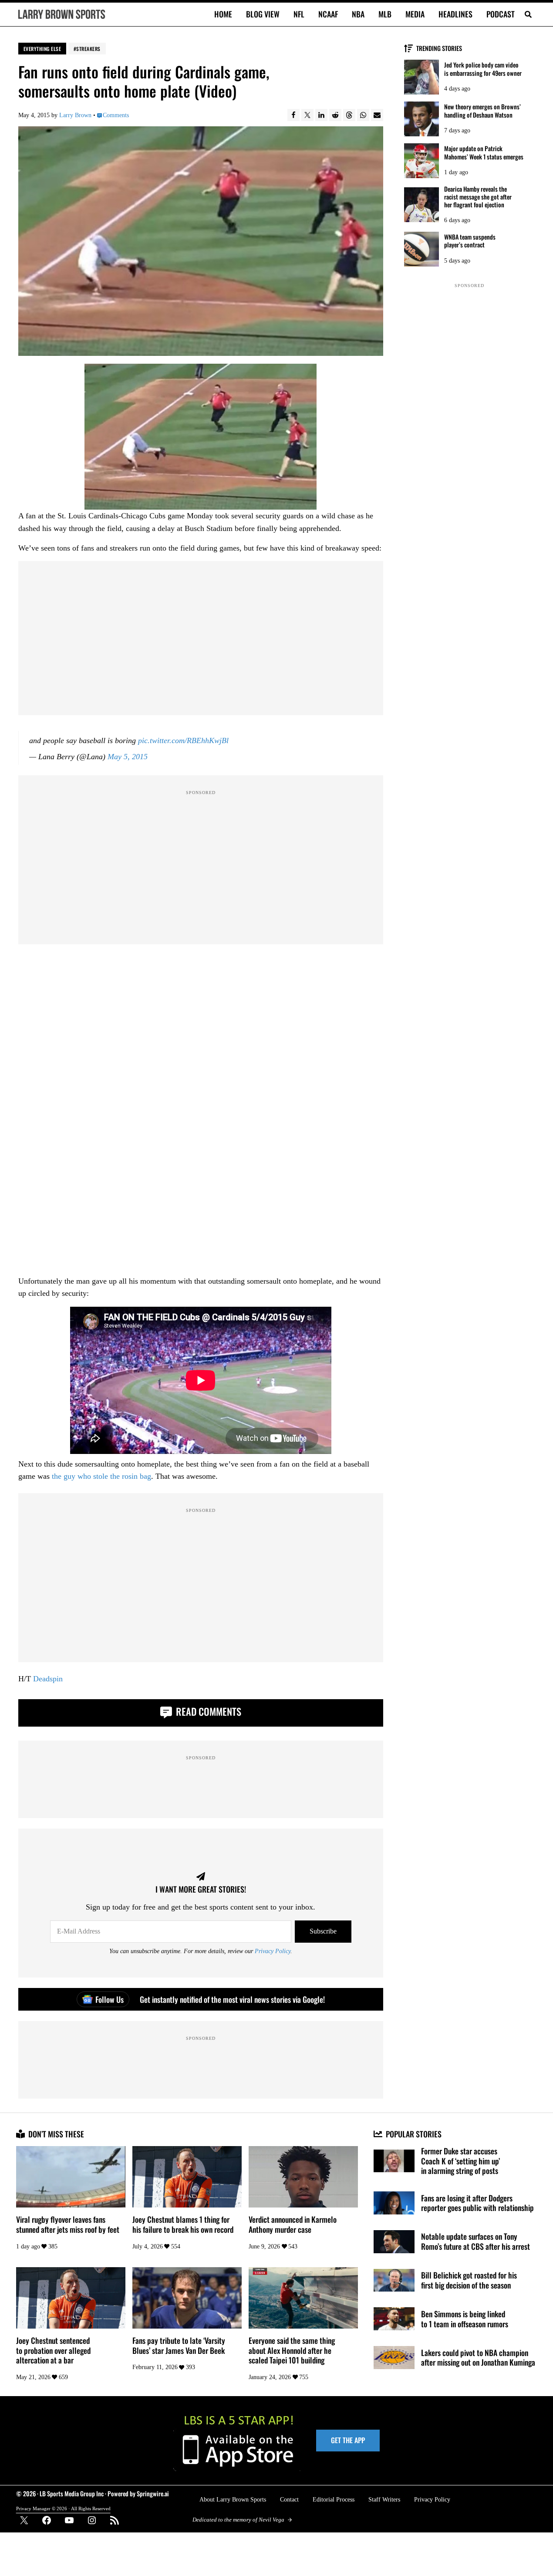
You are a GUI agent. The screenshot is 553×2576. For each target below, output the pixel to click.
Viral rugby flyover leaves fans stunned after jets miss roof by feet (68, 2224)
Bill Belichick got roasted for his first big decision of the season (469, 2280)
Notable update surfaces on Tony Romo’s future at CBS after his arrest (475, 2241)
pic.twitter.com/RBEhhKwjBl (183, 740)
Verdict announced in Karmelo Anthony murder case (293, 2224)
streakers (88, 49)
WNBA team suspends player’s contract (470, 241)
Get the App (348, 2440)
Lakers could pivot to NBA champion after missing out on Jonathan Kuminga (478, 2358)
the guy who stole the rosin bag (101, 1476)
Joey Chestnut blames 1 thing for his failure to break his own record (183, 2224)
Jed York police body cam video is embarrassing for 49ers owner (483, 69)
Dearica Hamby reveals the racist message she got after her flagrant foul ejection (478, 197)
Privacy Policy (273, 1951)
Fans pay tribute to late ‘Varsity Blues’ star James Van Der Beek (179, 2345)
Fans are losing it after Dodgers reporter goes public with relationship (477, 2203)
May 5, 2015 (128, 757)
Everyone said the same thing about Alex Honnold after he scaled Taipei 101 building (292, 2350)
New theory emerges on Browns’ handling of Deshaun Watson (482, 111)
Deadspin (48, 1679)
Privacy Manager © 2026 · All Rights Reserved (63, 2508)
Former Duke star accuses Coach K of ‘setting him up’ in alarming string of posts (460, 2161)
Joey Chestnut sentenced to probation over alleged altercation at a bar (53, 2350)
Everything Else (42, 49)
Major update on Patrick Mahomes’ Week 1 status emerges (484, 152)
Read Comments (207, 1711)
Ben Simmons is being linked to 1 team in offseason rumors (465, 2319)
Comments (116, 115)
